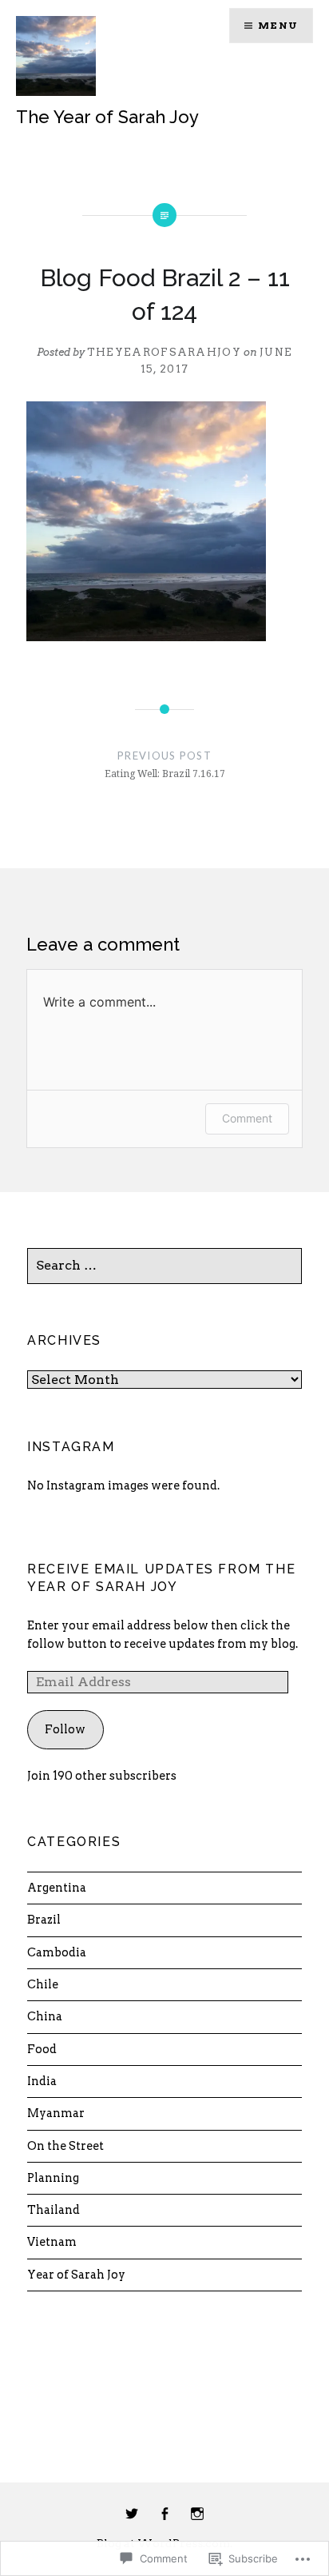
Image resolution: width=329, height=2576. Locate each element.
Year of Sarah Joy (76, 2275)
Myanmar (56, 2113)
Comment (247, 1118)
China (45, 2016)
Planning (53, 2178)
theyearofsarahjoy (164, 352)
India (42, 2081)
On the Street (65, 2146)
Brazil (44, 1920)
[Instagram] (197, 2514)
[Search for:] (164, 1266)
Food (42, 2049)
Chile (43, 1984)
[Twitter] (132, 2514)
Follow (65, 1729)
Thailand (54, 2210)
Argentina (57, 1888)
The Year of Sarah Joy (107, 117)
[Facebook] (164, 2514)
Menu (278, 25)
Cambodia (57, 1952)
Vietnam (52, 2242)
